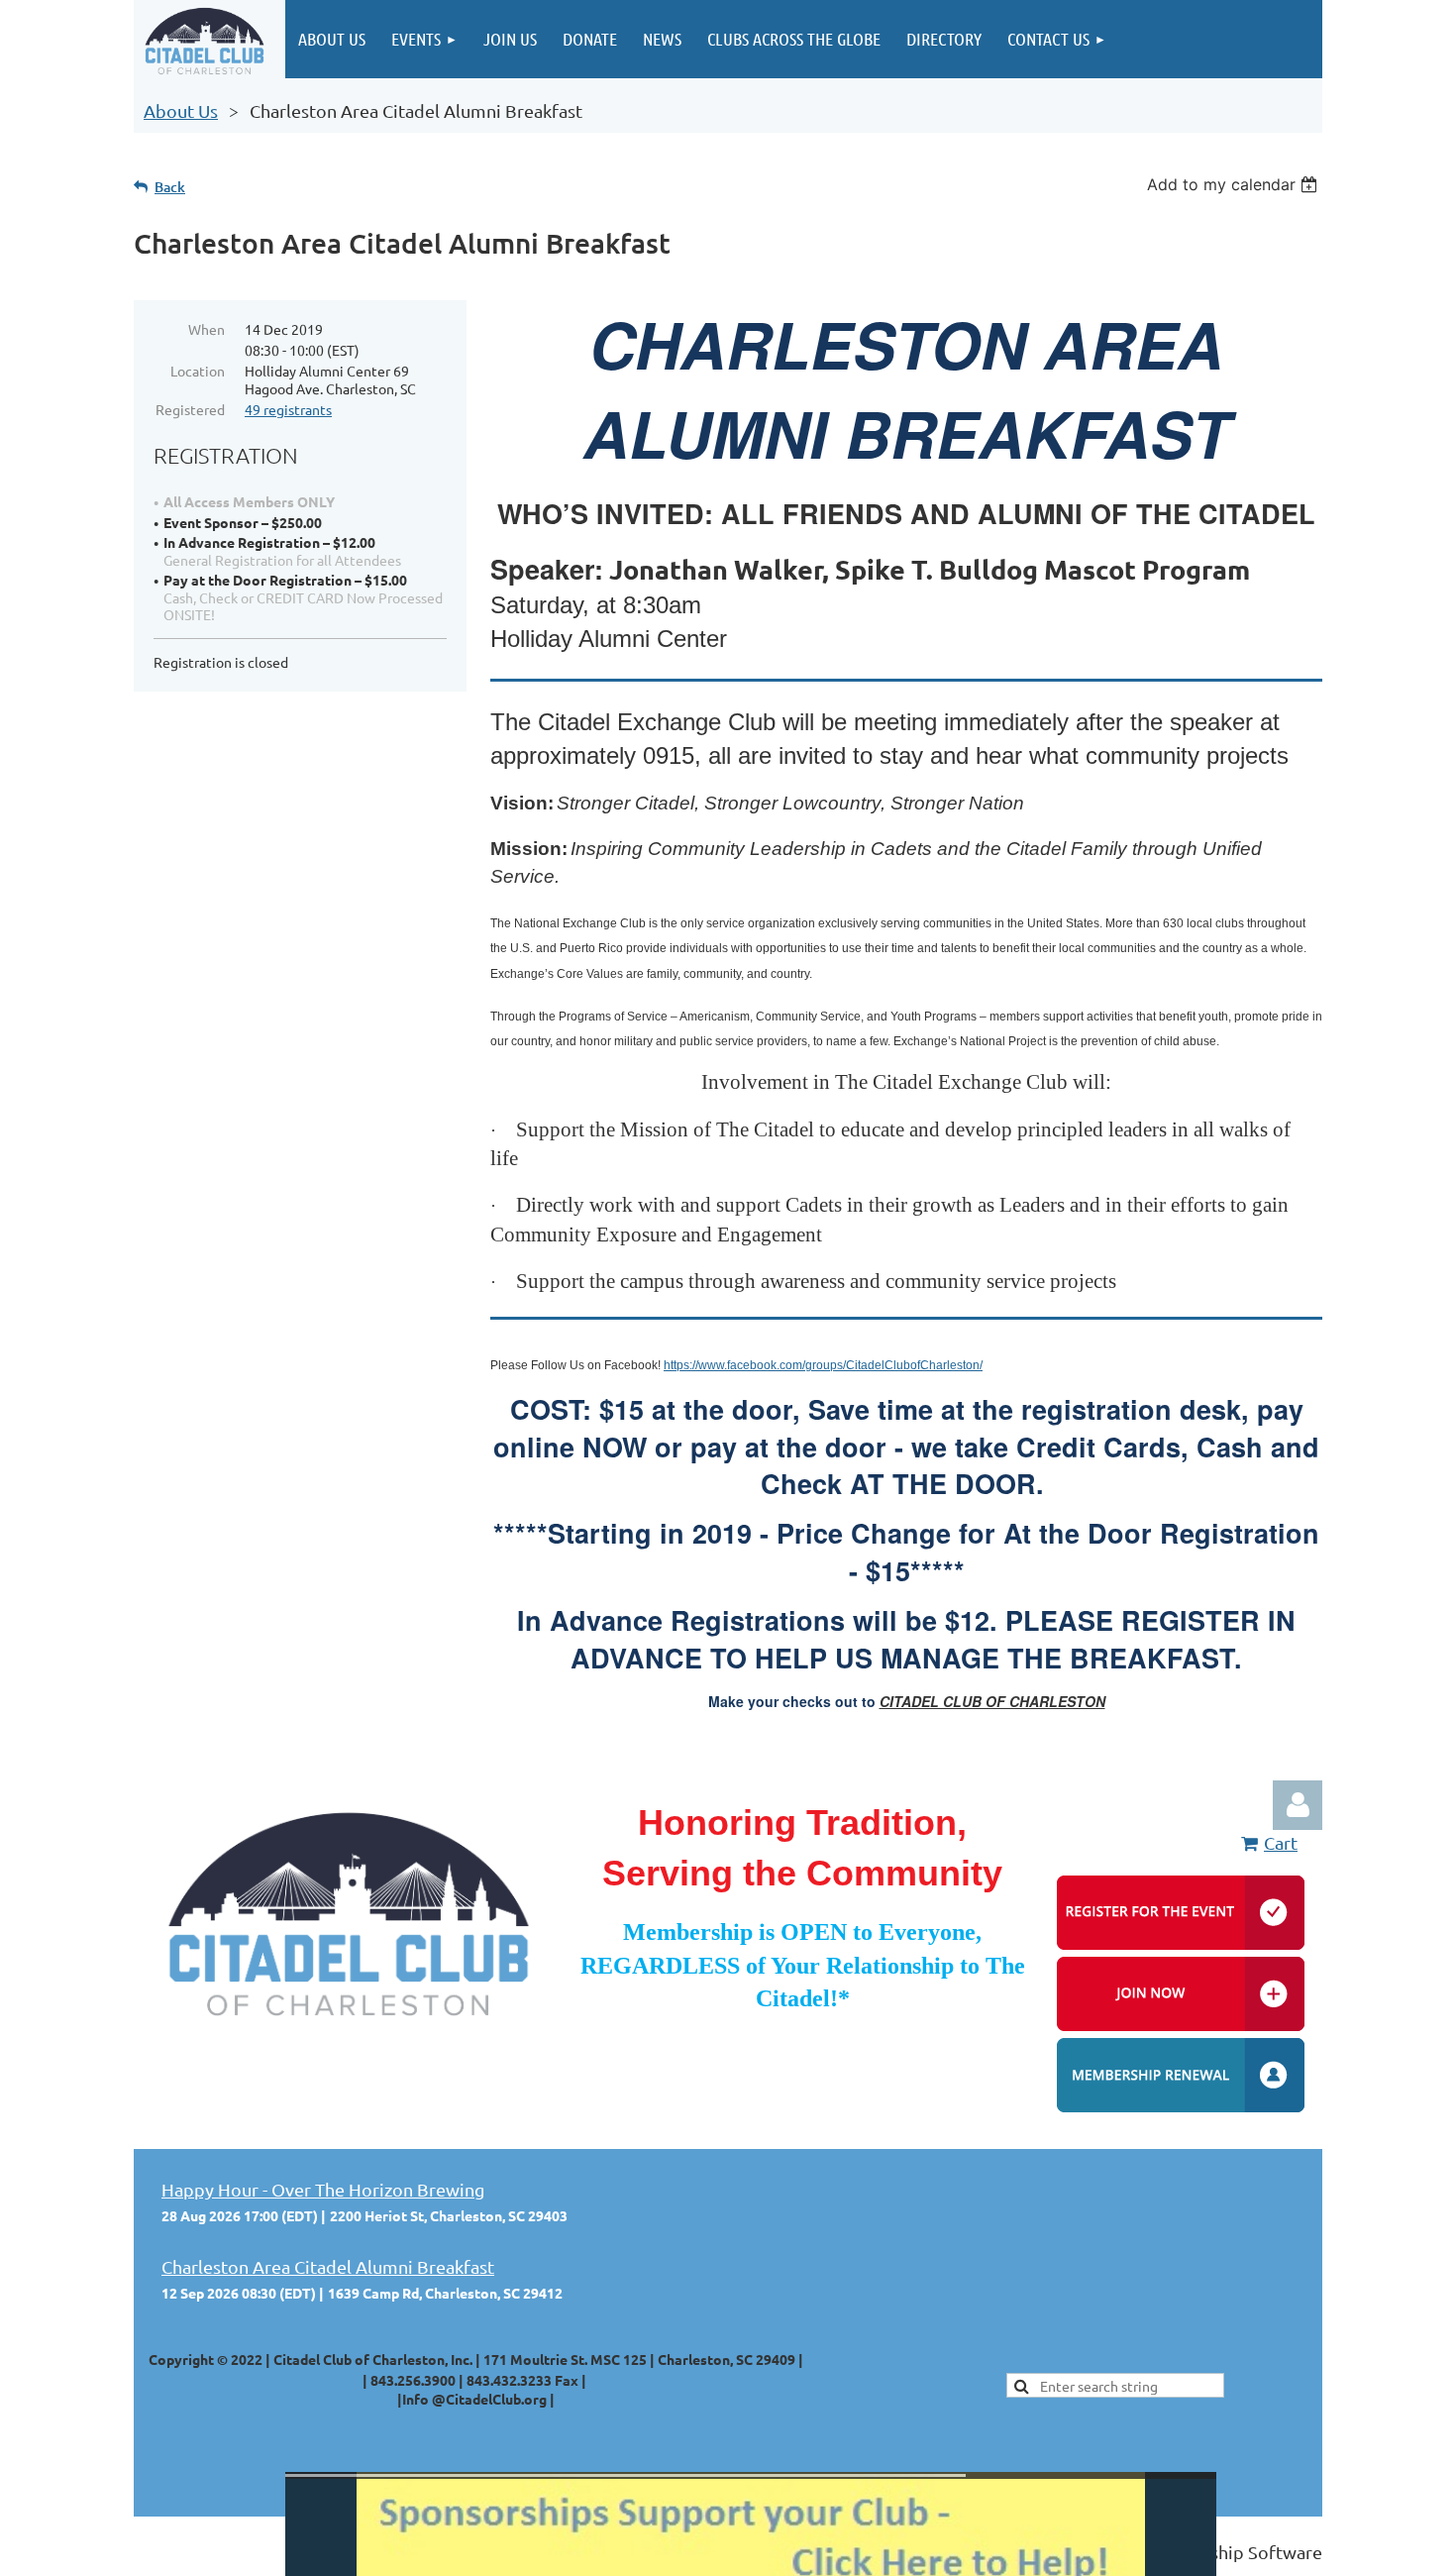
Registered (190, 409)
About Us (181, 110)
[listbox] (1235, 184)
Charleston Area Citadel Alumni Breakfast (328, 2266)
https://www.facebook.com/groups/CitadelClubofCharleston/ (823, 1365)
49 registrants (288, 409)
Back (170, 187)
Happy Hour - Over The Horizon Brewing (323, 2189)
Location (198, 371)
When (207, 329)
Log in (1298, 1805)
